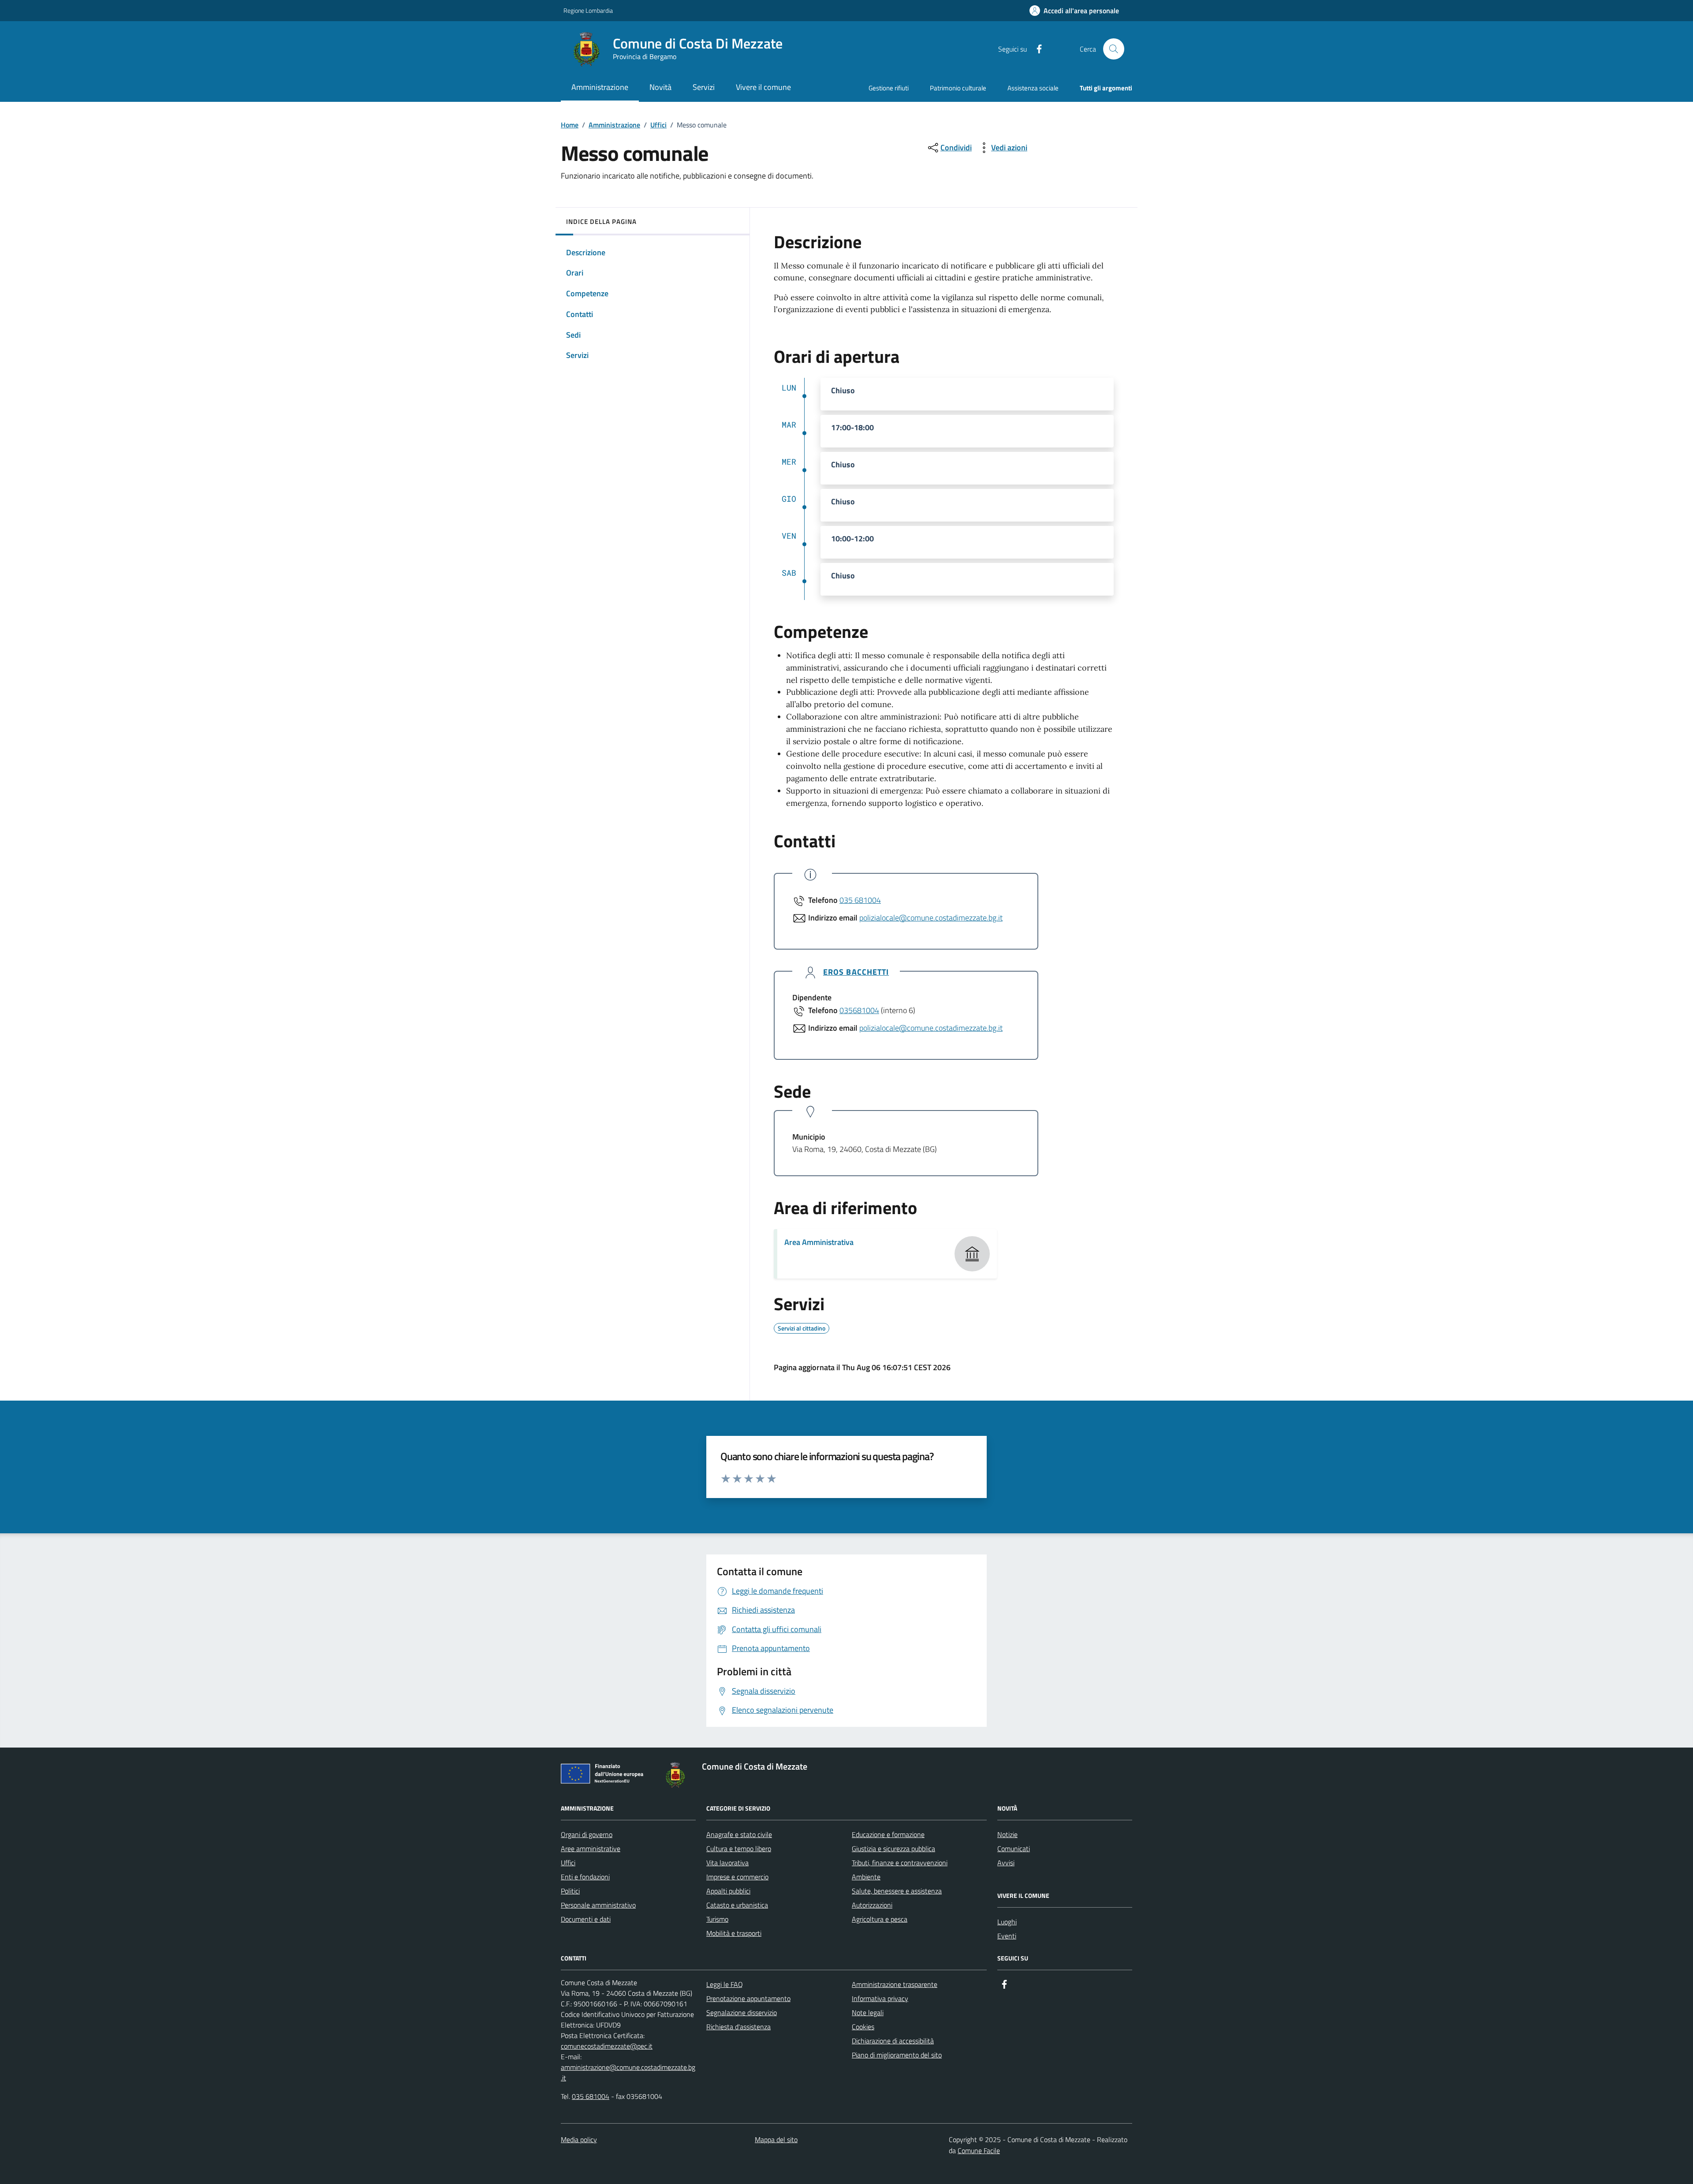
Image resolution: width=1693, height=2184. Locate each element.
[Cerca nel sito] (1114, 49)
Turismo (717, 1919)
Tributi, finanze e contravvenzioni (900, 1863)
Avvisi (1006, 1863)
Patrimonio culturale (958, 88)
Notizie (1007, 1834)
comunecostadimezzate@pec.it (607, 2046)
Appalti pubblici (728, 1891)
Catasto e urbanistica (737, 1905)
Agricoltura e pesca (880, 1919)
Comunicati (1014, 1849)
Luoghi (1007, 1922)
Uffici (658, 125)
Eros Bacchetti (856, 972)
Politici (570, 1891)
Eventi (1007, 1936)
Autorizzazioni (872, 1905)
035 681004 (860, 900)
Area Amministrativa (819, 1242)
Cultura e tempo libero (739, 1849)
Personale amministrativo (598, 1905)
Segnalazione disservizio (742, 2013)
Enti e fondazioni (585, 1877)
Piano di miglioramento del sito (897, 2055)
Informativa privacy (880, 1998)
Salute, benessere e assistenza (897, 1891)
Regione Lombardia (588, 10)
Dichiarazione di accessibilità (893, 2041)
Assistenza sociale (1033, 88)
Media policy (579, 2139)
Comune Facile (979, 2150)
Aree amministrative (591, 1849)
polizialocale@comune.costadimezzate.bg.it (931, 918)
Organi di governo (587, 1834)
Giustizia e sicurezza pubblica (893, 1849)
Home (570, 125)
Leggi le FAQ (725, 1984)
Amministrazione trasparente (895, 1984)
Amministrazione (614, 125)
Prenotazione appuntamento (748, 1998)
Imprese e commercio (737, 1877)
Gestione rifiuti (889, 88)
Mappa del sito (776, 2139)
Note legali (868, 2013)
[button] (1074, 11)
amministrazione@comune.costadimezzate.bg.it (628, 2072)
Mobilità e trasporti (734, 1933)
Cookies (863, 2027)
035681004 (859, 1010)
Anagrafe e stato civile (739, 1834)
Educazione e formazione (888, 1834)
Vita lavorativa (727, 1863)
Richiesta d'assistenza (738, 2027)
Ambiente (866, 1877)
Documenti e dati (586, 1919)
